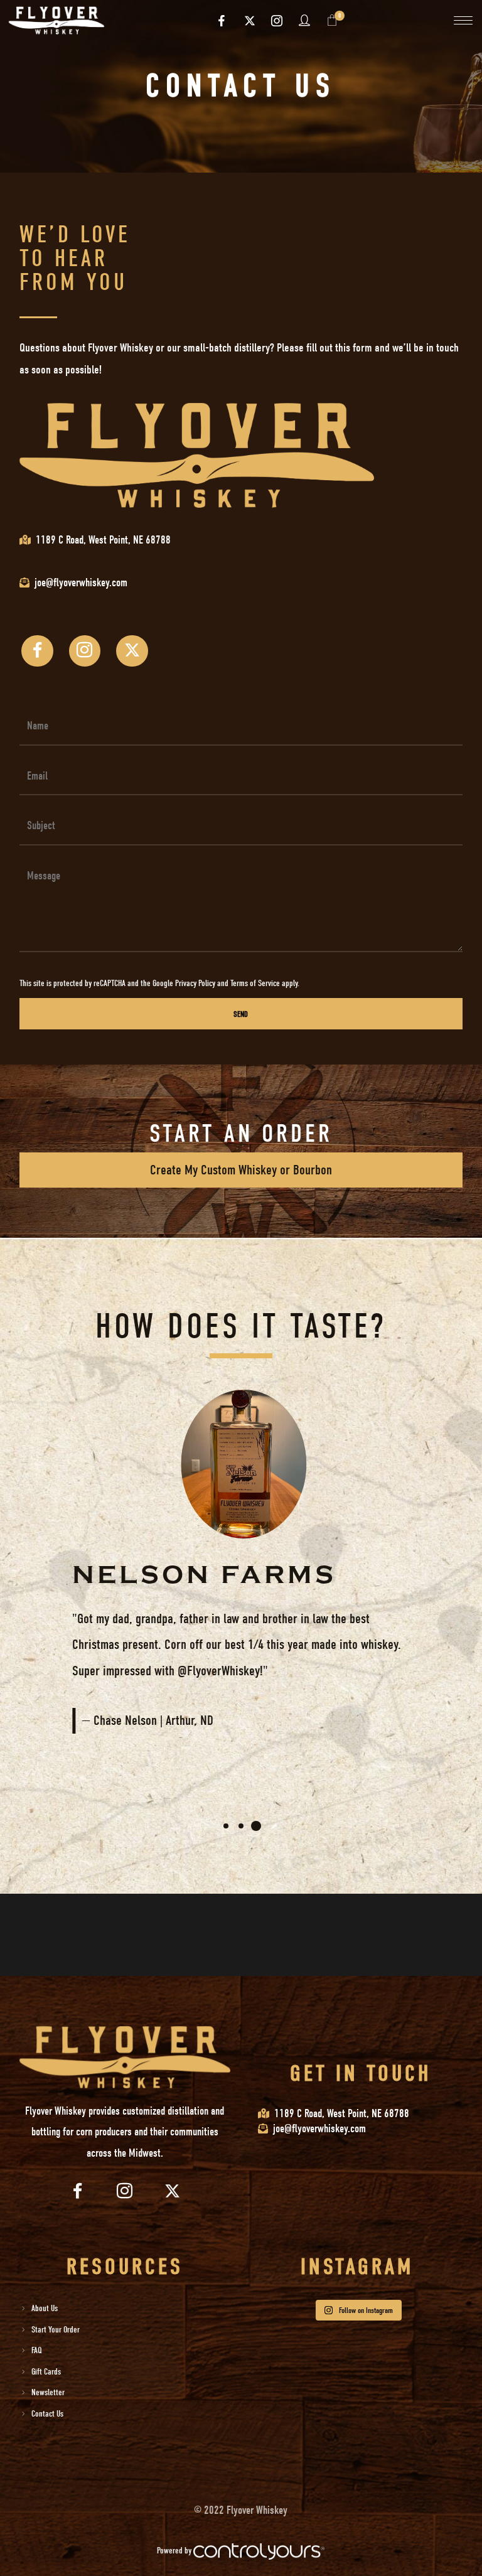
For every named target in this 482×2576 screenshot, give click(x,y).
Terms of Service (255, 983)
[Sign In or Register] (305, 20)
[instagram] (277, 21)
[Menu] (463, 20)
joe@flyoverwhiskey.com (319, 2129)
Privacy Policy (195, 983)
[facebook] (222, 21)
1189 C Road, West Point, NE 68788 (103, 540)
